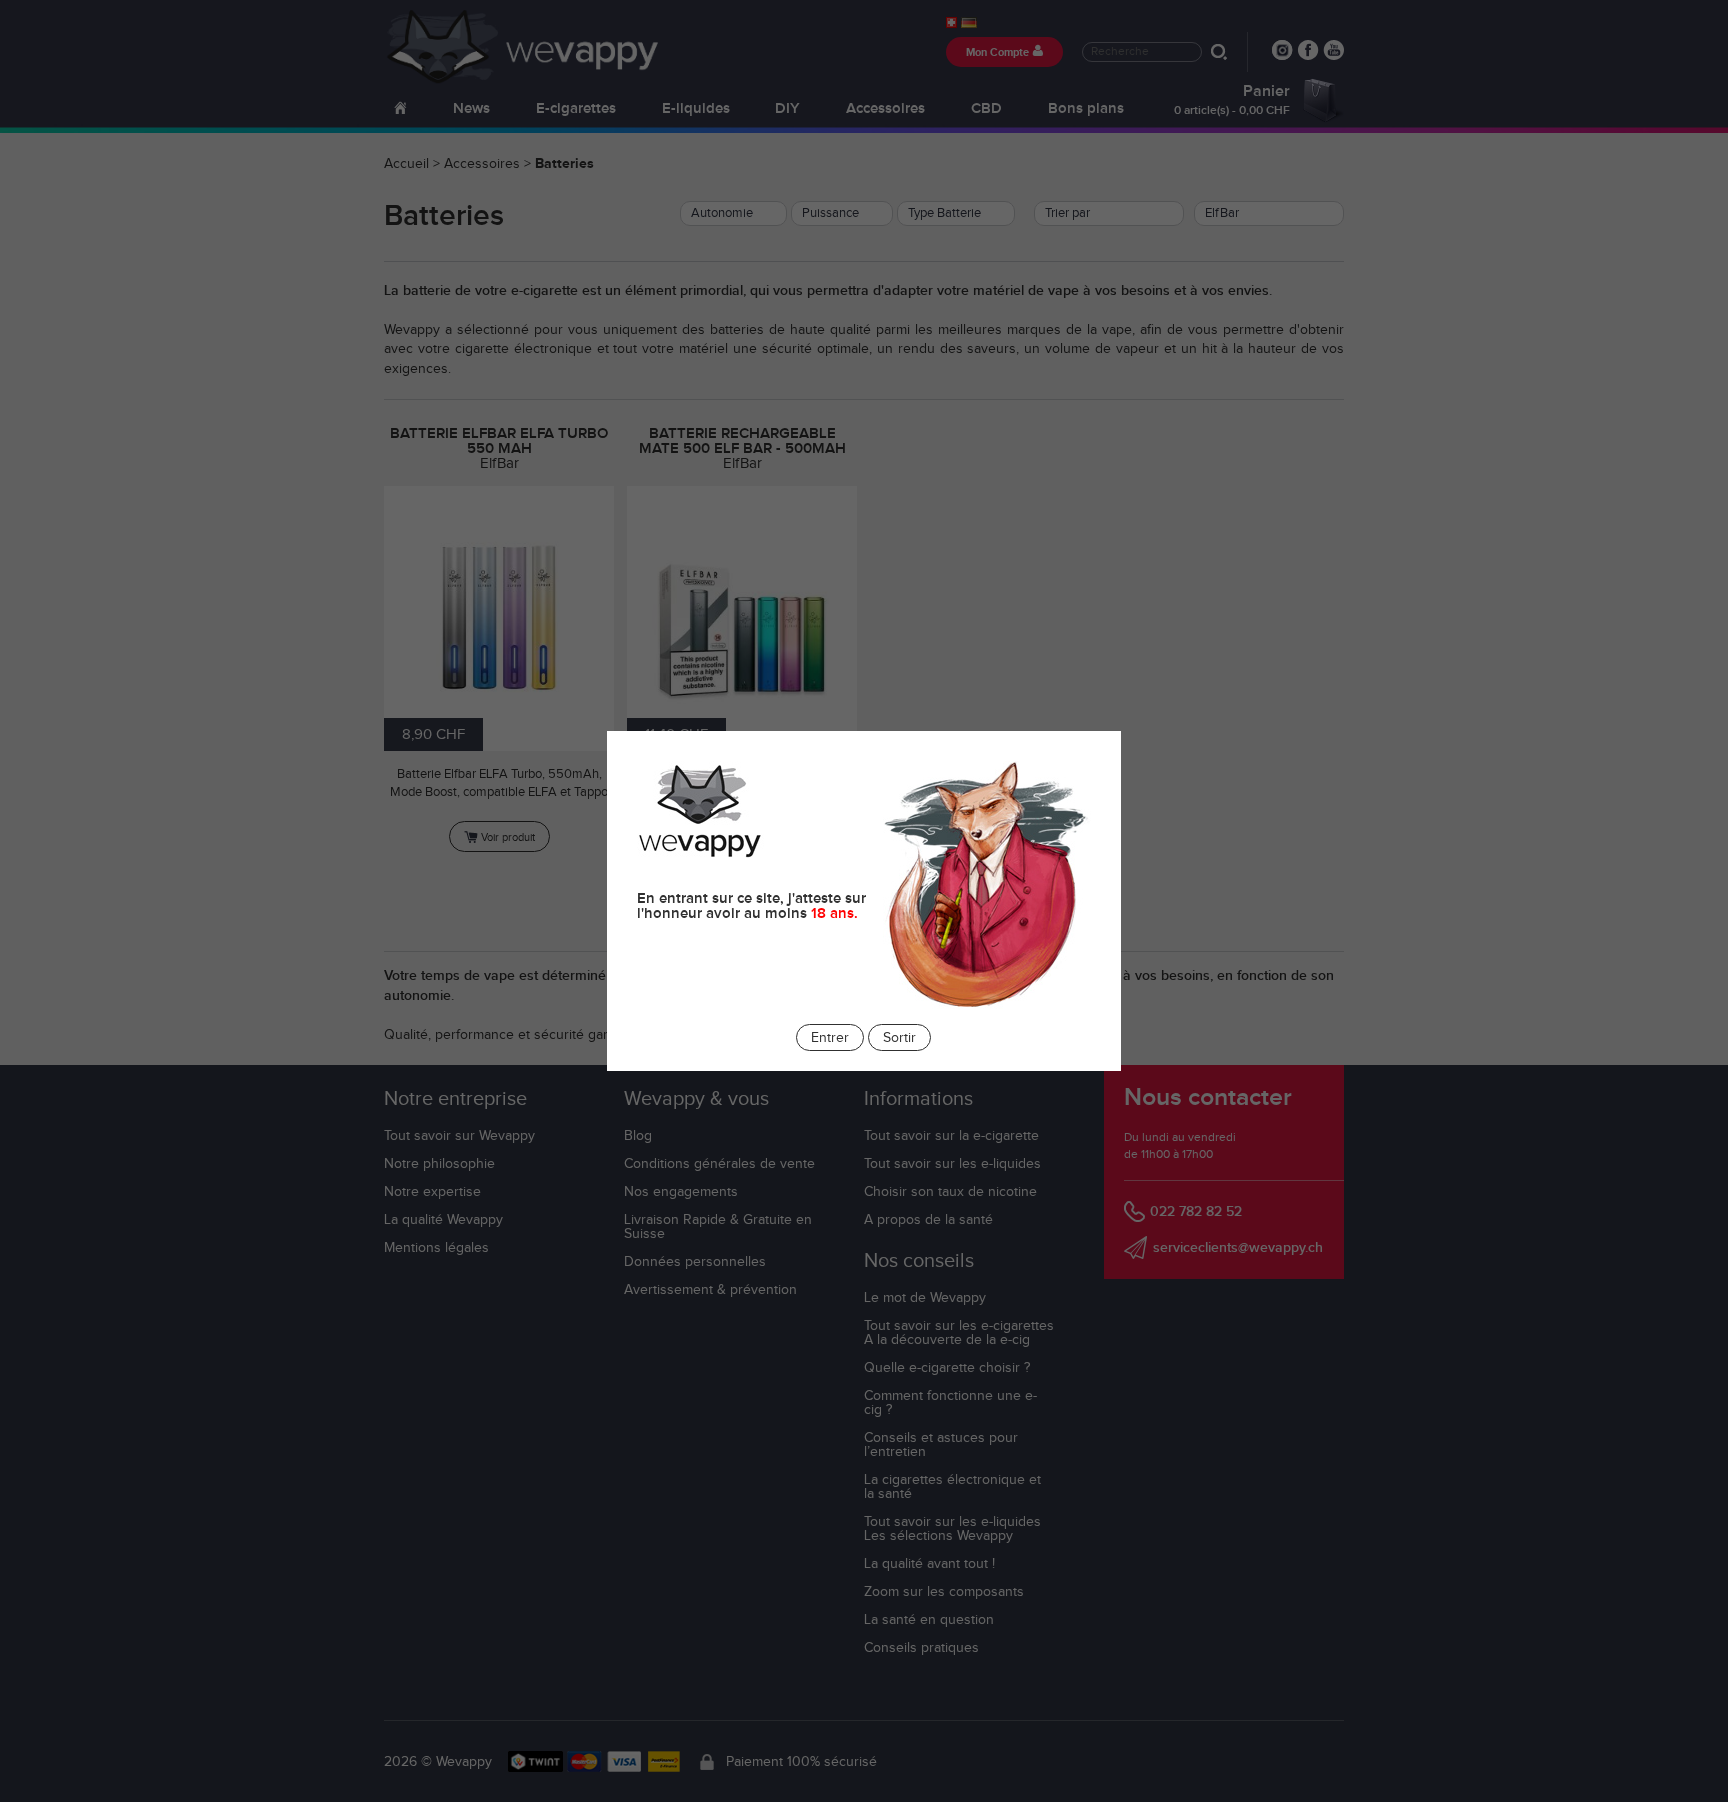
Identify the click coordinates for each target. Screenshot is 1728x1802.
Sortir (899, 1038)
